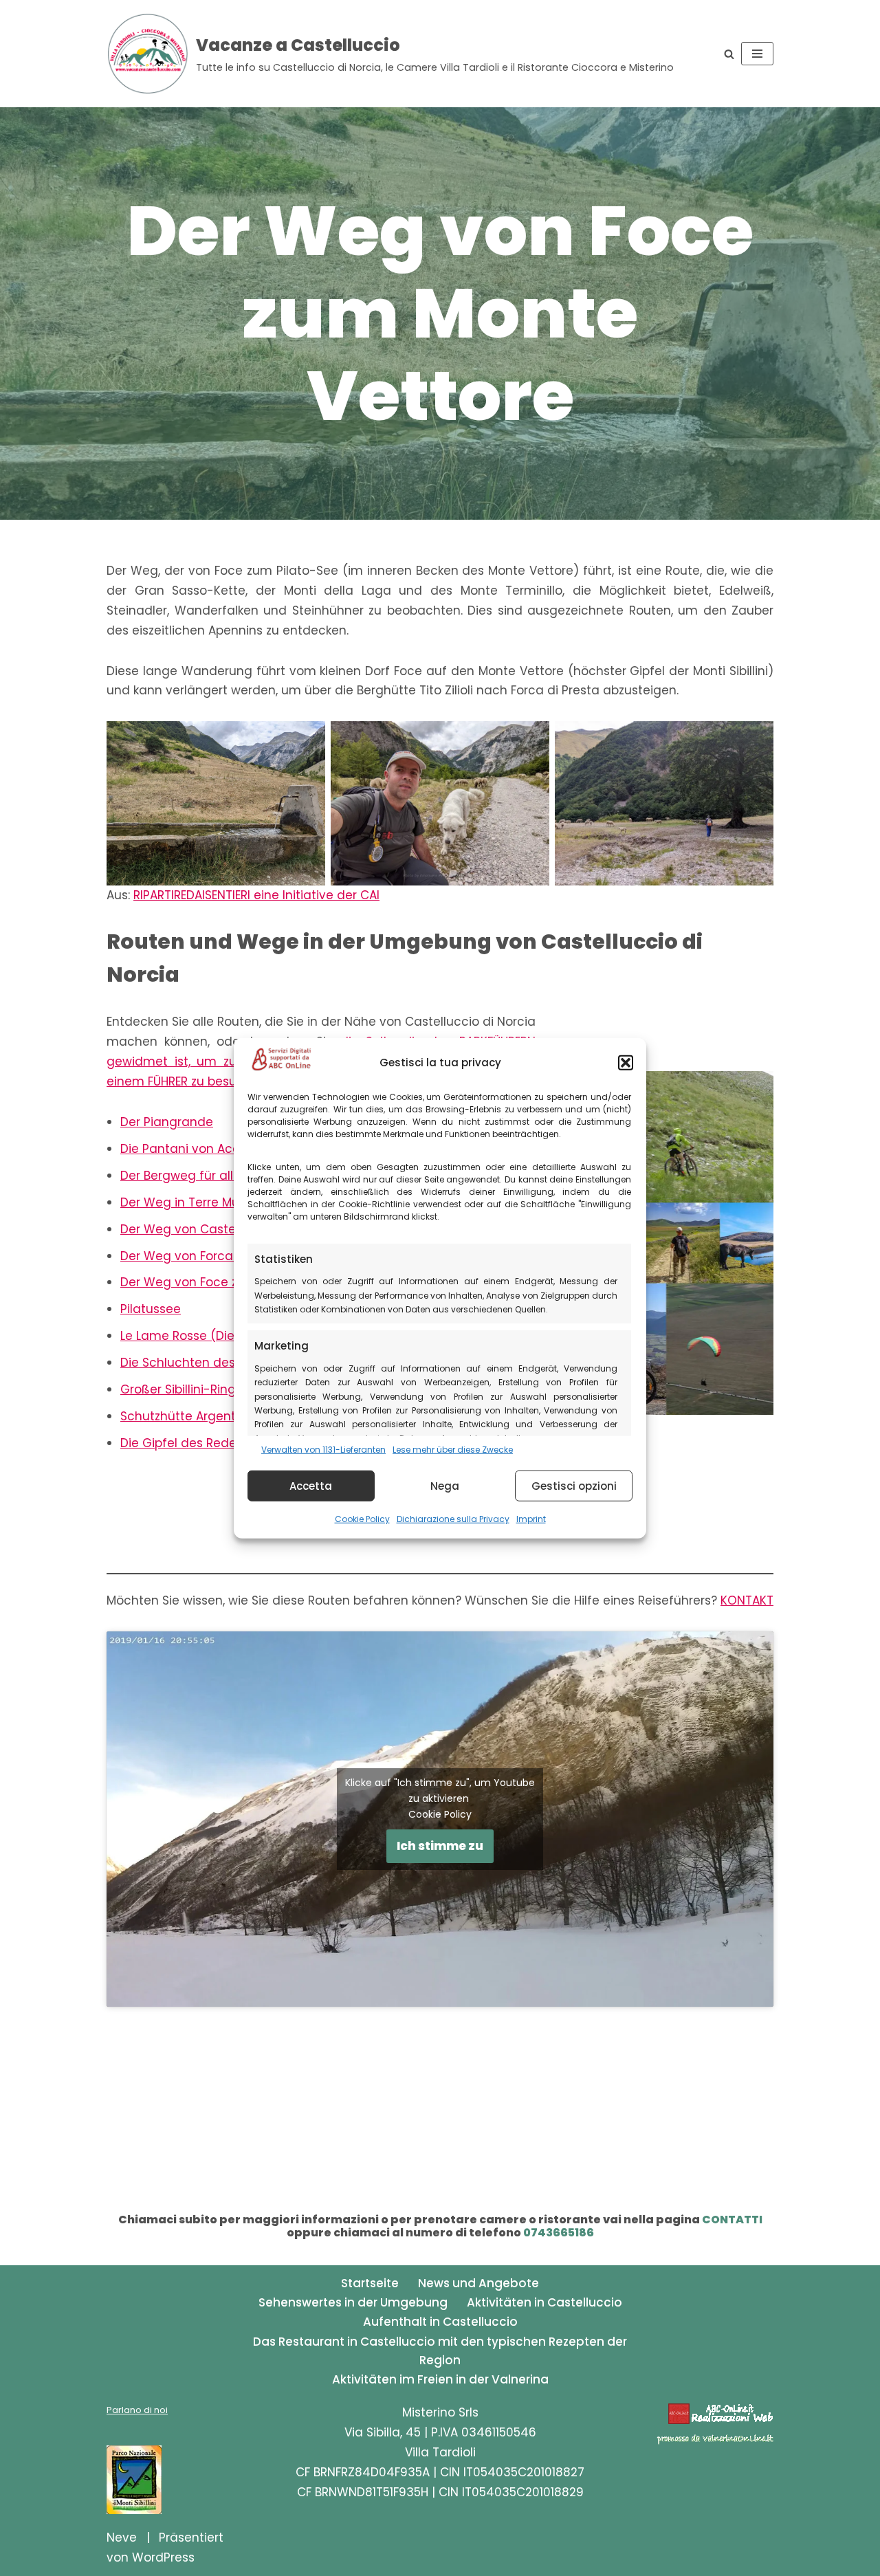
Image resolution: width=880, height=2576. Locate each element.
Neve (122, 2538)
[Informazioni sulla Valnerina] (715, 2441)
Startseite (370, 2283)
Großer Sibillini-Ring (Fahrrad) (208, 1389)
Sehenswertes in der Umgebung (353, 2302)
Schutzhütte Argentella (189, 1416)
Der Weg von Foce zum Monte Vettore (233, 1282)
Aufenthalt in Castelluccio (440, 2322)
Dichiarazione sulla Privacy (453, 1519)
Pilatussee (151, 1309)
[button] (626, 1062)
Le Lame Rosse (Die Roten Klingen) (222, 1336)
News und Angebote (478, 2283)
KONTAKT (747, 1600)
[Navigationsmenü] (757, 54)
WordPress (163, 2557)
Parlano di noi (137, 2410)
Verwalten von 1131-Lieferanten (323, 1449)
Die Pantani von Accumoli (197, 1149)
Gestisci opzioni (574, 1485)
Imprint (531, 1519)
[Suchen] (729, 54)
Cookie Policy (362, 1519)
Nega (445, 1485)
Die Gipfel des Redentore (194, 1443)
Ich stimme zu (440, 1846)
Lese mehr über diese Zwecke (453, 1449)
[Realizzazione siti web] (720, 2421)
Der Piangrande (167, 1122)
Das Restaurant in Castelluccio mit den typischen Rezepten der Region (440, 2351)
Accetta (311, 1485)
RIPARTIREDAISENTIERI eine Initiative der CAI (256, 895)
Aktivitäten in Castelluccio (544, 2302)
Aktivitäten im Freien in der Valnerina (440, 2379)
